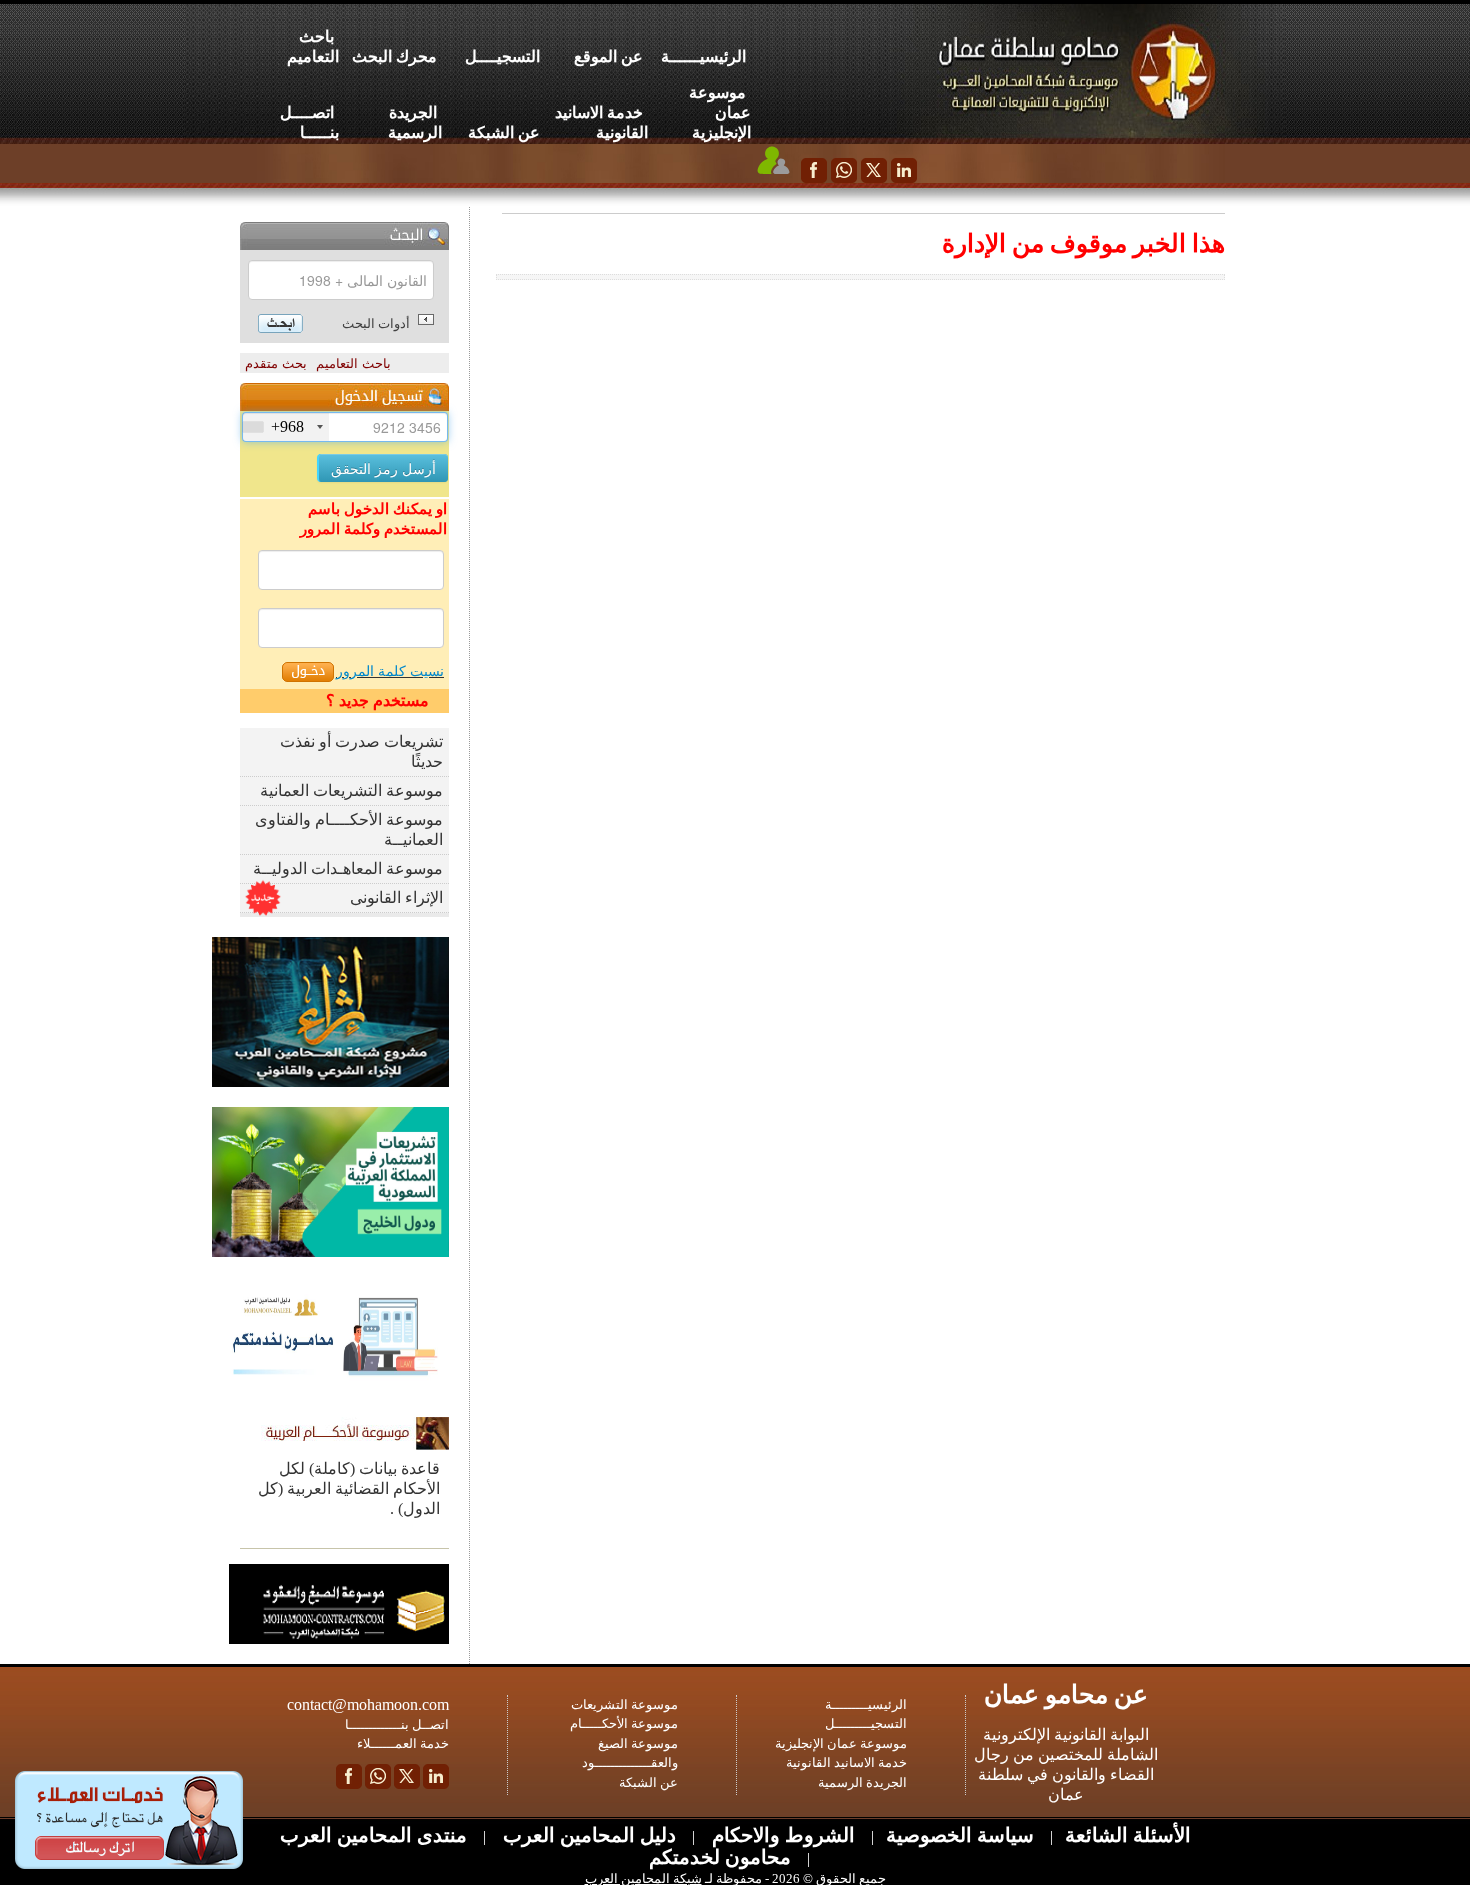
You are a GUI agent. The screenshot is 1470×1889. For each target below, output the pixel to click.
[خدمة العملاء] (774, 160)
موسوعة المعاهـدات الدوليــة (348, 868)
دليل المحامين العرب (587, 1835)
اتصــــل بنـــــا (309, 122)
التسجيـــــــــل (866, 1723)
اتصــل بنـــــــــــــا (397, 1724)
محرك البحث (394, 56)
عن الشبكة (504, 132)
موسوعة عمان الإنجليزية (720, 112)
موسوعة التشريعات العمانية (351, 790)
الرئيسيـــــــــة (866, 1704)
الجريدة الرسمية (415, 122)
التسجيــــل (502, 56)
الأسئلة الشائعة (1128, 1835)
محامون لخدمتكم (720, 1857)
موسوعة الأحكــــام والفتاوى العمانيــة (349, 829)
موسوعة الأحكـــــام (624, 1723)
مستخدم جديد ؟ (377, 700)
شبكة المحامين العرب (643, 1878)
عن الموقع (608, 56)
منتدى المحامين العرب (373, 1835)
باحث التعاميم (313, 46)
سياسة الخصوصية (960, 1835)
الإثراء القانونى (396, 897)
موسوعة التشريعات (624, 1704)
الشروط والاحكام (781, 1835)
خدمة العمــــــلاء (403, 1743)
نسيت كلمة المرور (390, 671)
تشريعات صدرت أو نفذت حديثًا (361, 751)
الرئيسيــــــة (703, 56)
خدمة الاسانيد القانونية (601, 122)
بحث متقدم (276, 363)
